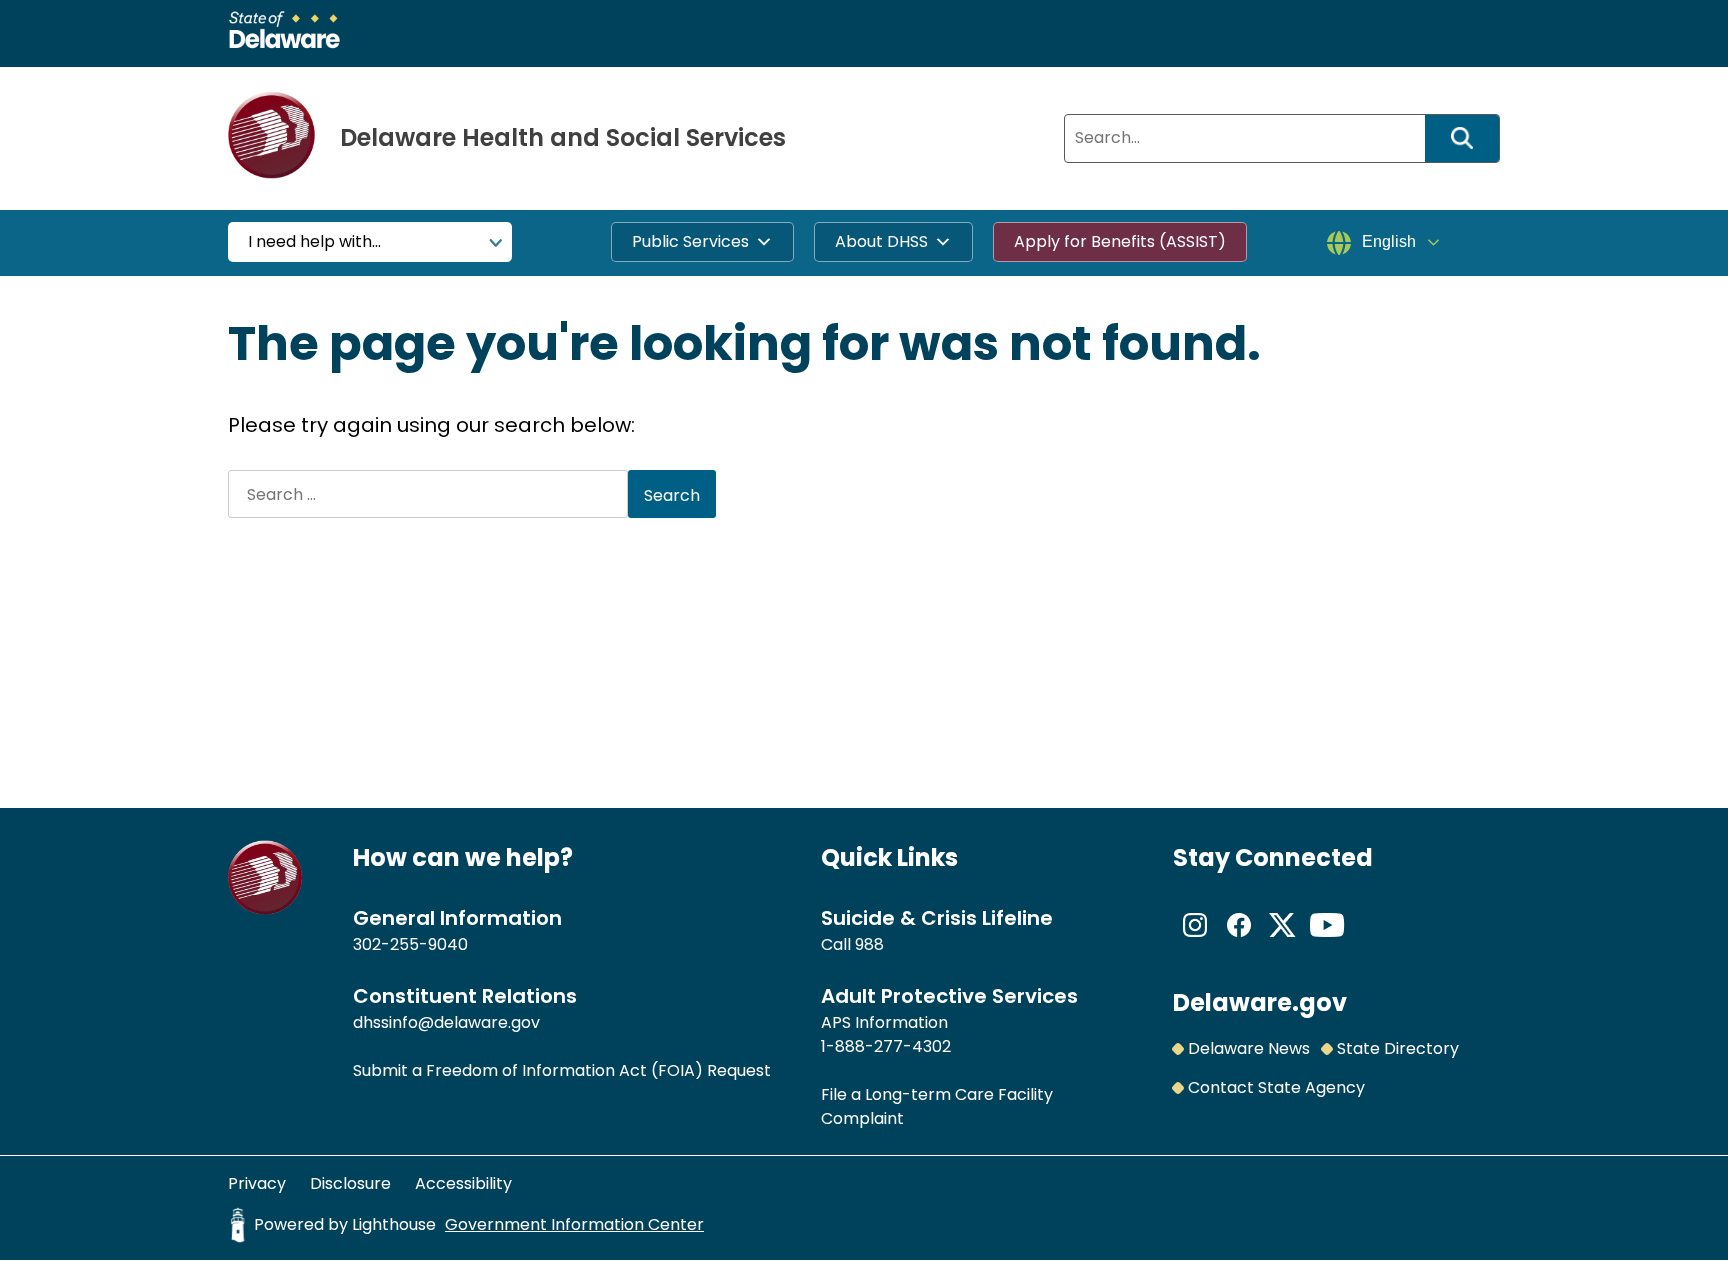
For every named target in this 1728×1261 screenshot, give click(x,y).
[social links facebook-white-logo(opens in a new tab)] (1239, 941)
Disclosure (350, 1183)
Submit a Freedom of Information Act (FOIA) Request (562, 1070)
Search (1469, 138)
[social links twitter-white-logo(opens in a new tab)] (1283, 941)
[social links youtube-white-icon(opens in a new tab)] (1327, 941)
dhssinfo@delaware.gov (446, 1022)
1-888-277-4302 (886, 1046)
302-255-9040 (410, 944)
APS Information (884, 1022)
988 (869, 944)
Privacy (257, 1183)
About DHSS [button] (881, 241)
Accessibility (463, 1183)
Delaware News (1249, 1048)
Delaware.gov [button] (1260, 1002)
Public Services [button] (690, 241)
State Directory (1398, 1048)
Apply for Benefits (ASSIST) (1120, 241)
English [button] (1389, 241)
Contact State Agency (1276, 1087)
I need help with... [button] (314, 241)
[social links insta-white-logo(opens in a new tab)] (1195, 941)
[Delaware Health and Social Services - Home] (265, 909)
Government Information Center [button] (574, 1224)
